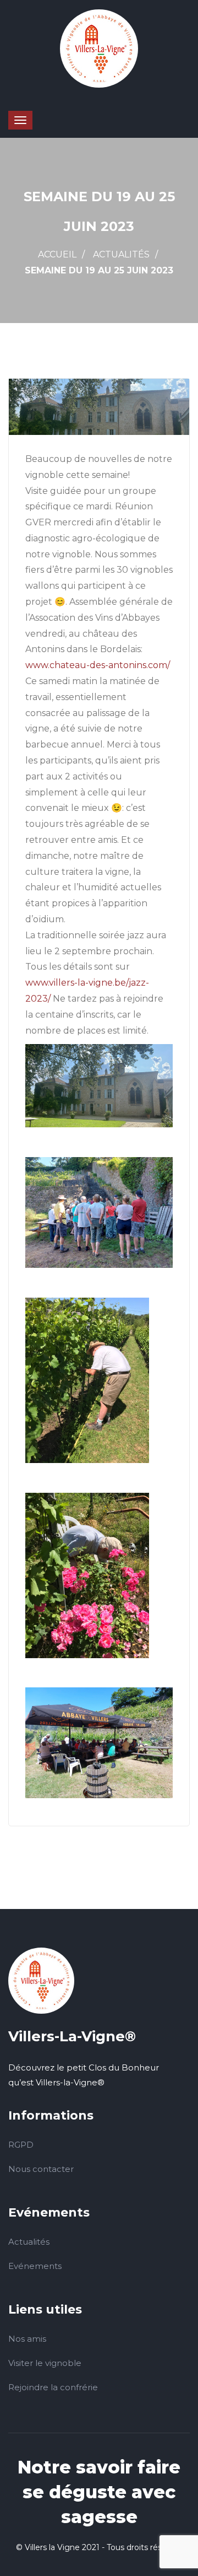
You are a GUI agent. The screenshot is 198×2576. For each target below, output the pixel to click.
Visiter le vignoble (45, 2363)
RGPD (21, 2145)
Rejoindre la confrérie (53, 2387)
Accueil (57, 254)
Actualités (121, 254)
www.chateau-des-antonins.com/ (98, 665)
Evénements (35, 2266)
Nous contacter (41, 2169)
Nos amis (27, 2339)
